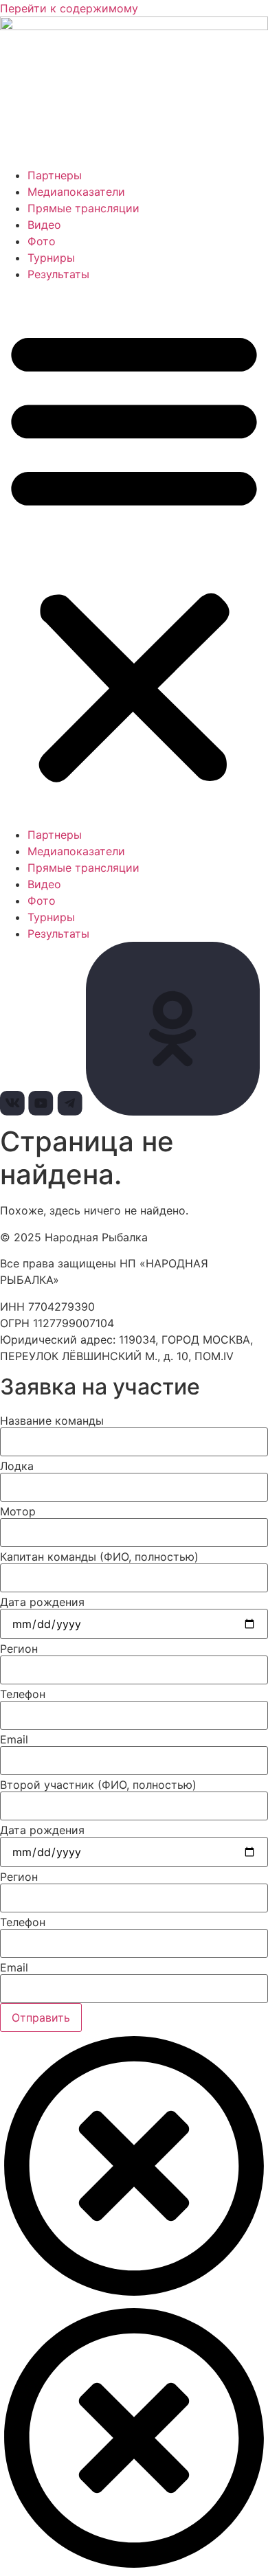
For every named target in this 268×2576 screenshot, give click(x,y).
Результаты (58, 274)
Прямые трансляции (83, 208)
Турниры (51, 258)
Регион (19, 1649)
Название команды (52, 1421)
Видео (44, 225)
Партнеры (55, 175)
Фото (42, 241)
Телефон (23, 1694)
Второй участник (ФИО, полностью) (98, 1785)
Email (14, 1739)
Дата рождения (42, 1602)
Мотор (18, 1511)
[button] (134, 554)
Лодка (17, 1466)
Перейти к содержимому (69, 8)
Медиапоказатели (76, 192)
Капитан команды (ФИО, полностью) (99, 1557)
